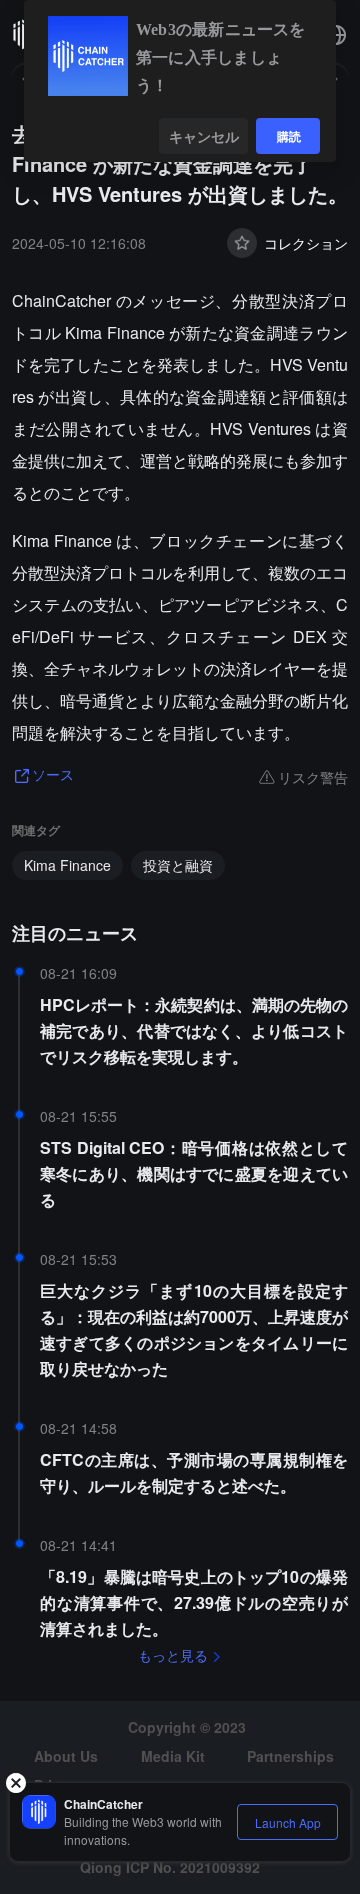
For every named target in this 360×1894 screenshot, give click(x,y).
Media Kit (173, 1756)
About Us (66, 1756)
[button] (336, 35)
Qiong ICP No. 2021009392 (170, 1867)
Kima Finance (67, 865)
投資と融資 (178, 865)
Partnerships (290, 1756)
